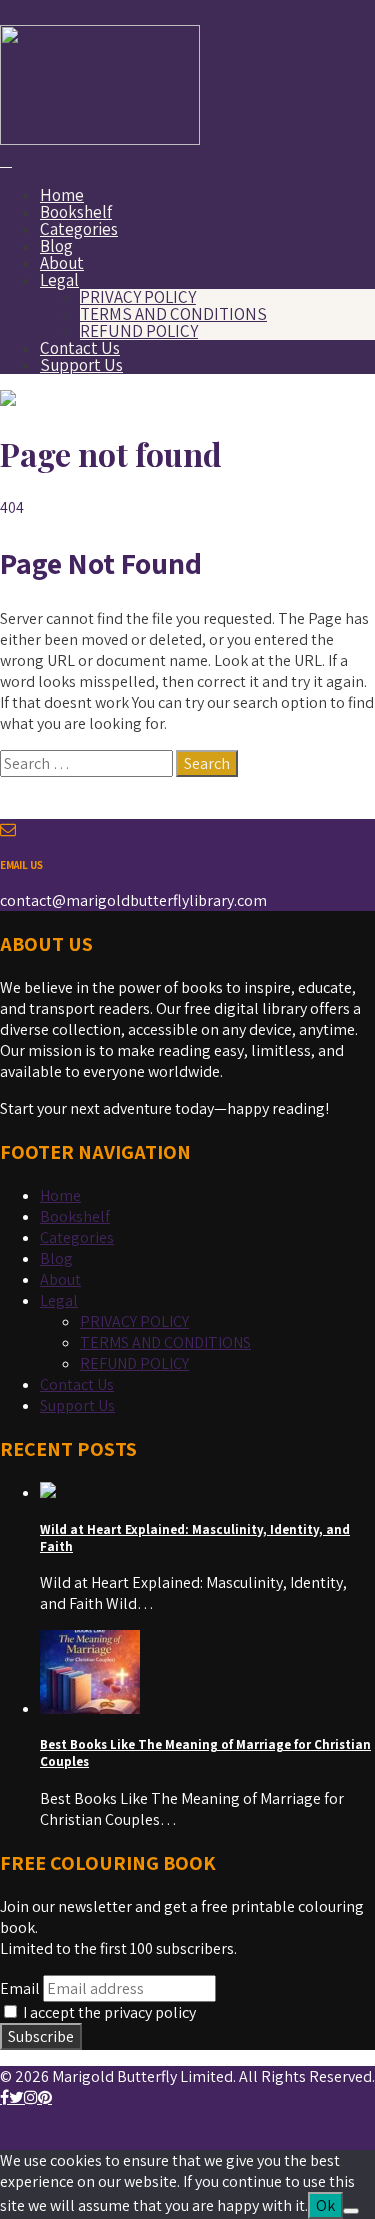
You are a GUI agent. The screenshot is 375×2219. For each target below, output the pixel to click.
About (62, 263)
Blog (56, 246)
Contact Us (80, 348)
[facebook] (4, 2097)
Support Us (81, 365)
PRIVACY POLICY (138, 297)
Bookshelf (76, 212)
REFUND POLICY (139, 331)
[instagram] (31, 2097)
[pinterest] (45, 2097)
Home (62, 195)
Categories (79, 229)
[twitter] (16, 2097)
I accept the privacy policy (108, 2012)
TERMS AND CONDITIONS (173, 314)
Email (20, 1988)
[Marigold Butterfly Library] (100, 139)
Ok (325, 2205)
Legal (59, 280)
